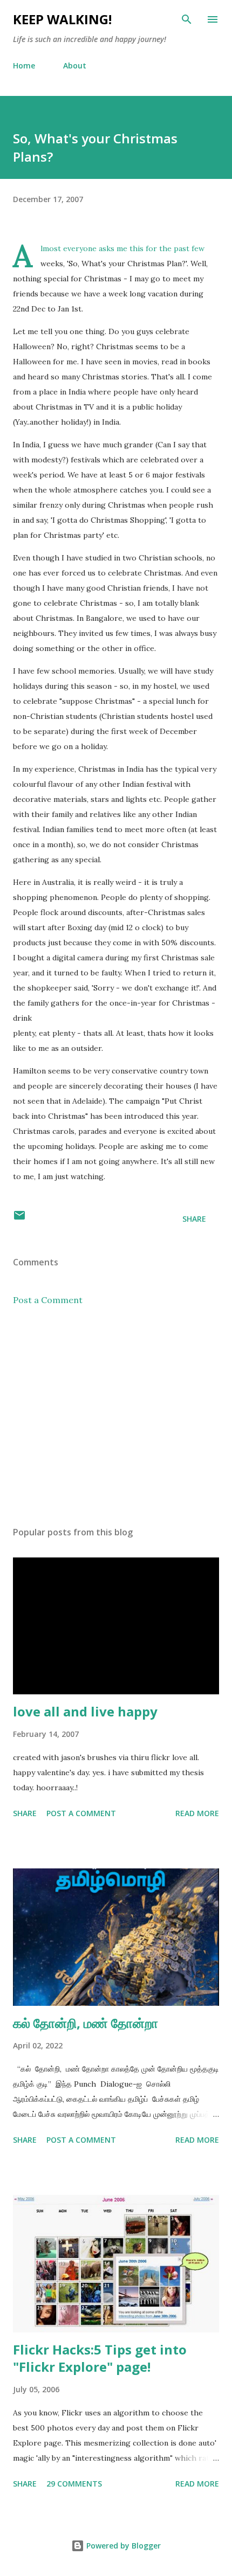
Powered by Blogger (122, 2546)
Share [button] (194, 1219)
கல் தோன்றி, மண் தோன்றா (86, 2023)
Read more (197, 1813)
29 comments (74, 2484)
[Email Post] (19, 1219)
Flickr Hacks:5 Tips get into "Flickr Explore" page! (100, 2358)
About (75, 65)
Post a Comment (48, 1300)
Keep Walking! (62, 19)
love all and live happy (85, 1711)
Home (24, 65)
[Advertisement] (116, 1416)
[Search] (187, 19)
